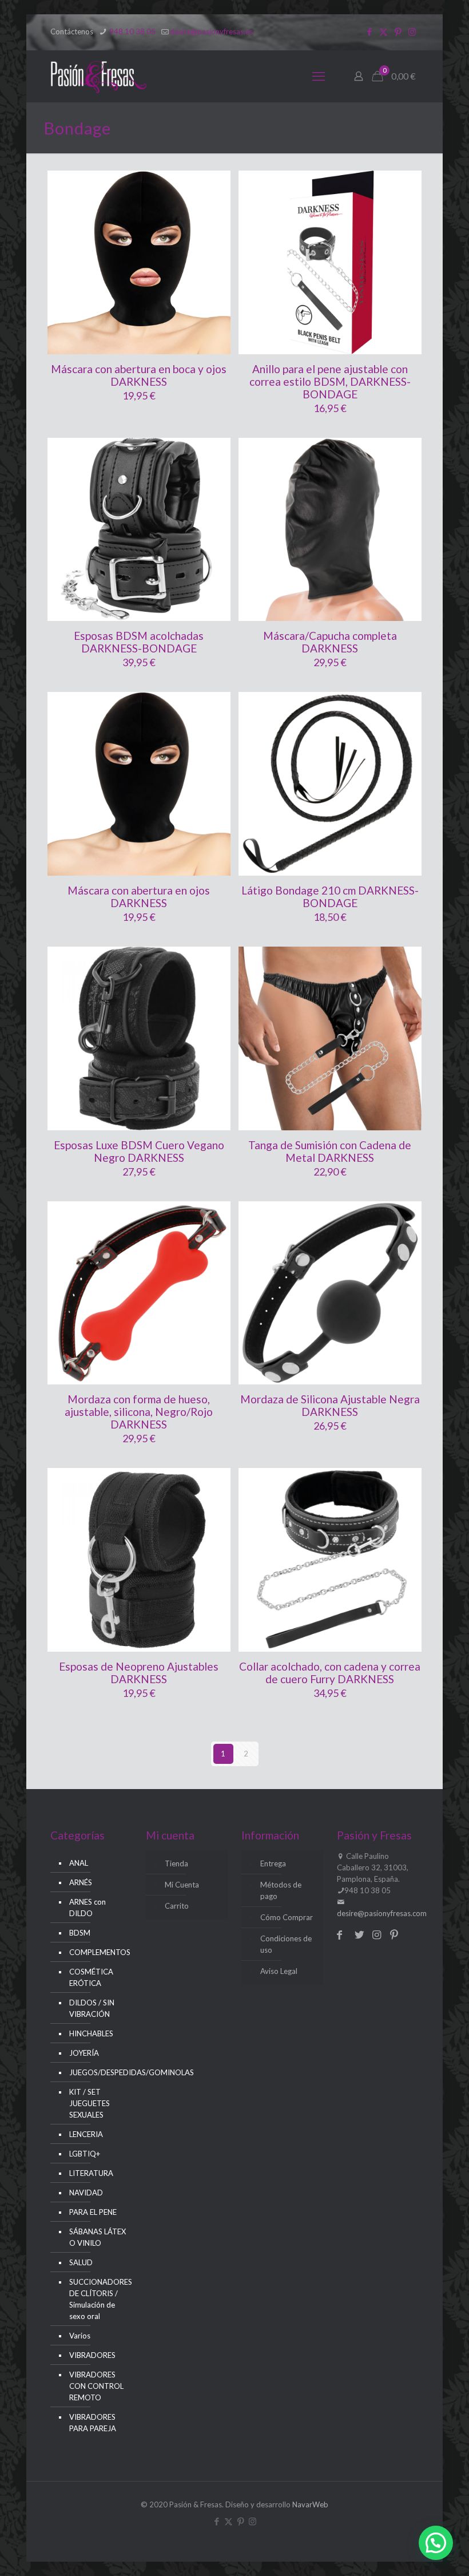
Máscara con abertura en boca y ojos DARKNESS (139, 375)
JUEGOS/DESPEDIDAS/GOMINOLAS (98, 2072)
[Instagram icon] (412, 31)
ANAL (79, 1863)
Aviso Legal (279, 1971)
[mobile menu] (319, 76)
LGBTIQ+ (85, 2154)
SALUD (81, 2262)
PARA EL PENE (93, 2212)
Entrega (273, 1863)
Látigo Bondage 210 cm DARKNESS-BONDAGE (330, 897)
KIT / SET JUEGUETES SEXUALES (90, 2103)
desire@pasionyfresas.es (211, 31)
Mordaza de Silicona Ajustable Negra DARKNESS (330, 1405)
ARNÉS (81, 1882)
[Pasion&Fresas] (99, 76)
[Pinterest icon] (398, 31)
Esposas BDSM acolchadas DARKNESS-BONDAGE (139, 642)
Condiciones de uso (286, 1944)
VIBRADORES (92, 2355)
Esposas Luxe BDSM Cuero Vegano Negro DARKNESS (139, 1151)
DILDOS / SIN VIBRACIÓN (92, 2008)
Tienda (176, 1863)
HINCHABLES (91, 2033)
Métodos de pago (281, 1890)
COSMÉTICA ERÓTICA (91, 1977)
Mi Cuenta (182, 1885)
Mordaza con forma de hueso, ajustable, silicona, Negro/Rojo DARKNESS (139, 1412)
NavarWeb (310, 2504)
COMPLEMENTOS (98, 1952)
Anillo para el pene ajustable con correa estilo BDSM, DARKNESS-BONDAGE (330, 381)
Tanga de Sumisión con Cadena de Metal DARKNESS (330, 1151)
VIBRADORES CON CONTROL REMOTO (96, 2386)
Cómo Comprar (287, 1917)
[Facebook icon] (369, 31)
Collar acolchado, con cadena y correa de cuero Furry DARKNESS (330, 1673)
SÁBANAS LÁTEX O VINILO (98, 2237)
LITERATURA (91, 2173)
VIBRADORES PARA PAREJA (93, 2423)
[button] (436, 2543)
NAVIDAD (86, 2193)
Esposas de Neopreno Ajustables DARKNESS (139, 1673)
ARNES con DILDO (88, 1908)
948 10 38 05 (132, 31)
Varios (80, 2336)
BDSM (80, 1933)
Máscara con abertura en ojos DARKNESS (139, 897)
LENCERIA (86, 2134)
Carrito (177, 1906)
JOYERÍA (84, 2053)
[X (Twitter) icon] (383, 31)
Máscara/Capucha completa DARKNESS (330, 642)
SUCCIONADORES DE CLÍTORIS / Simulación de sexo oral (98, 2299)
